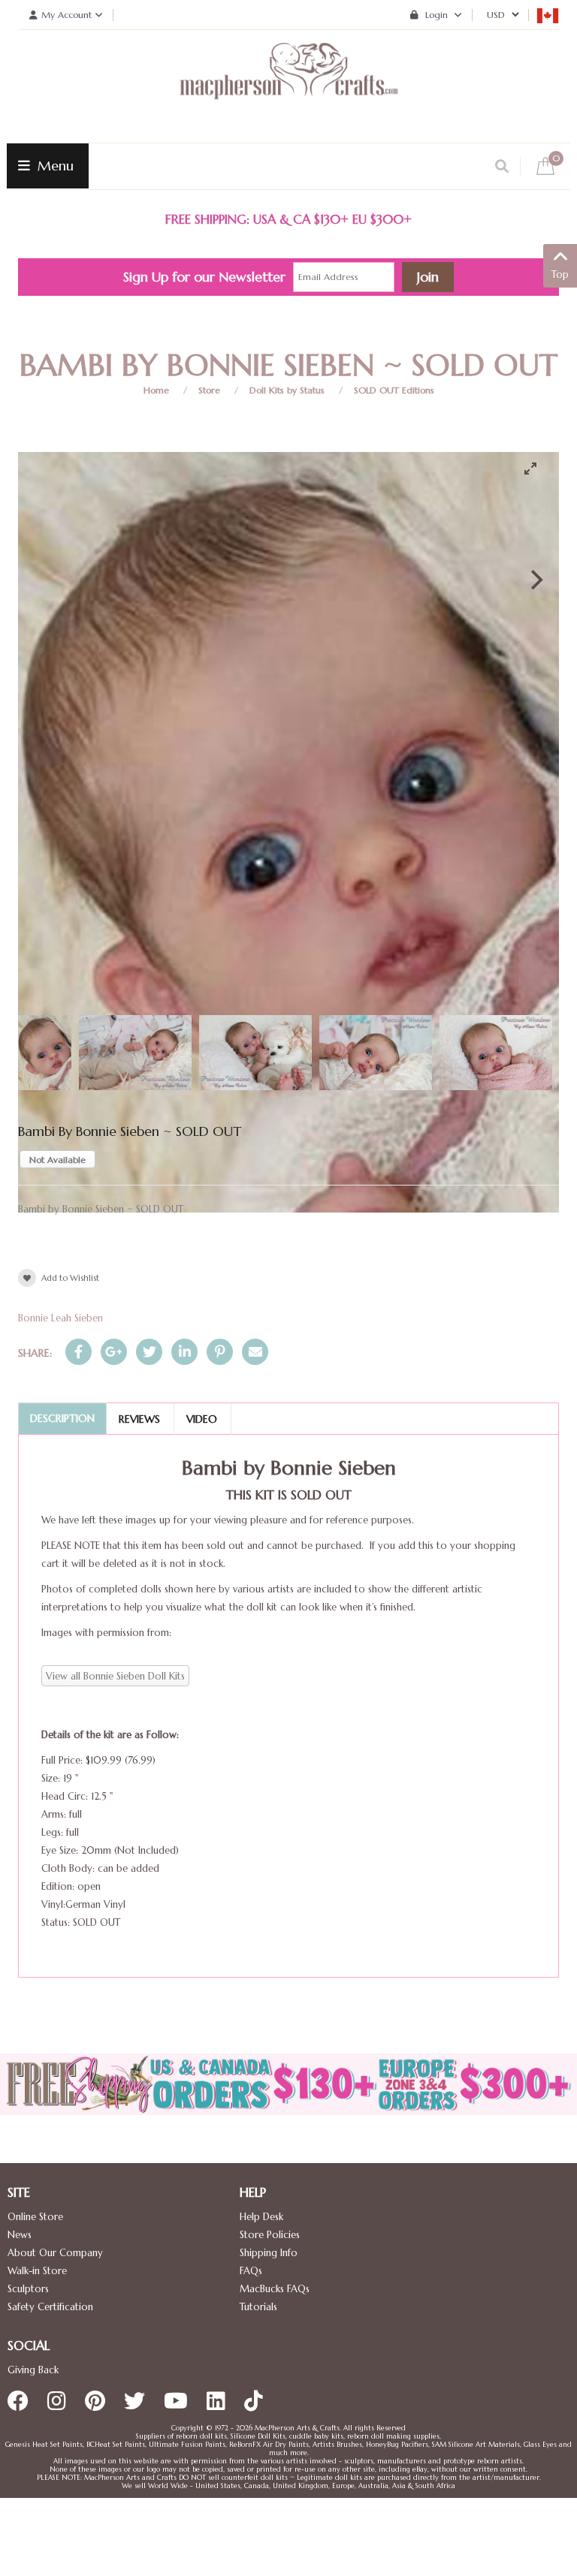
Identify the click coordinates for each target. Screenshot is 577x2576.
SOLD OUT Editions (394, 390)
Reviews (139, 1419)
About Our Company (55, 2253)
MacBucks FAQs (275, 2289)
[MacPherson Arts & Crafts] (288, 86)
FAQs (251, 2271)
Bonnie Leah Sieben (60, 1318)
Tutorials (258, 2307)
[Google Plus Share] (114, 1352)
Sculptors (28, 2289)
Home (156, 390)
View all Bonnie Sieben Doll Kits (115, 1676)
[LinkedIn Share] (184, 1352)
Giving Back (33, 2370)
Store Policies (270, 2235)
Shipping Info (269, 2253)
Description (62, 1418)
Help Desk (261, 2217)
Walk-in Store (37, 2271)
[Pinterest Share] (220, 1352)
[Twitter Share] (149, 1352)
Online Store (35, 2217)
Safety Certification (50, 2307)
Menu (54, 166)
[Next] (535, 580)
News (20, 2235)
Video (202, 1419)
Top (560, 274)
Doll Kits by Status (287, 390)
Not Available (57, 1160)
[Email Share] (255, 1352)
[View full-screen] (536, 469)
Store (209, 390)
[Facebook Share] (79, 1352)
